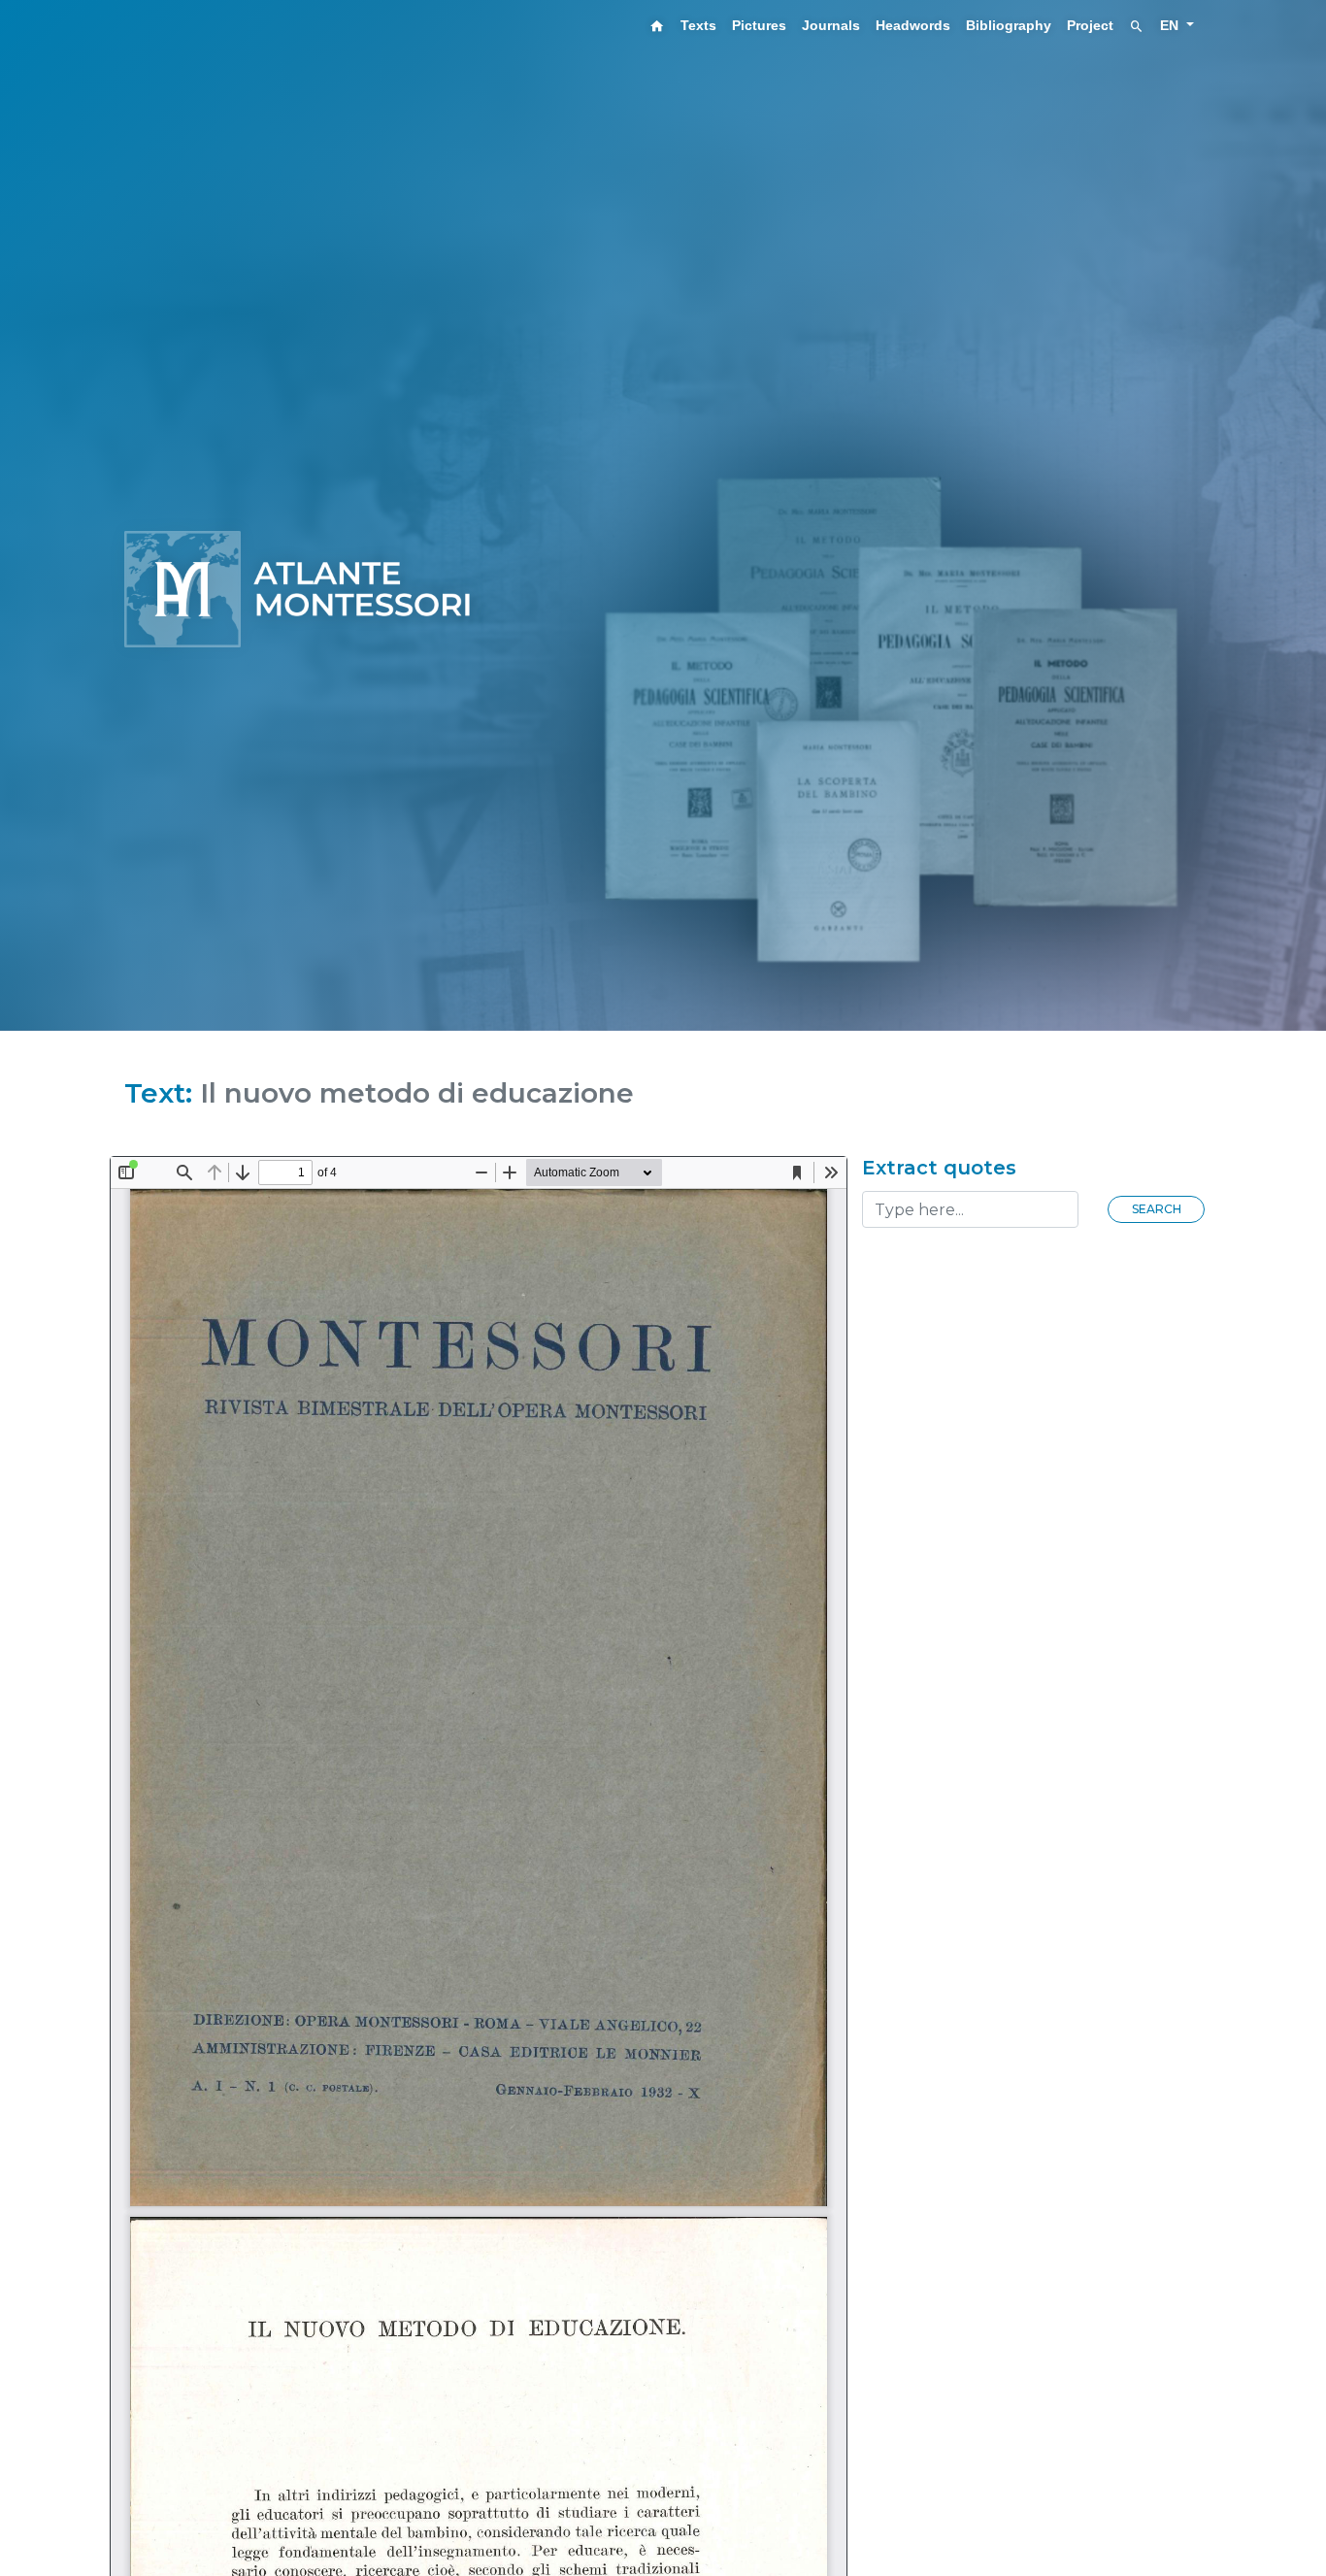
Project (1090, 25)
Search (1157, 1209)
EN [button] (1171, 25)
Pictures (759, 25)
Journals (831, 25)
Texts (698, 25)
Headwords (913, 25)
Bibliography (1009, 25)
